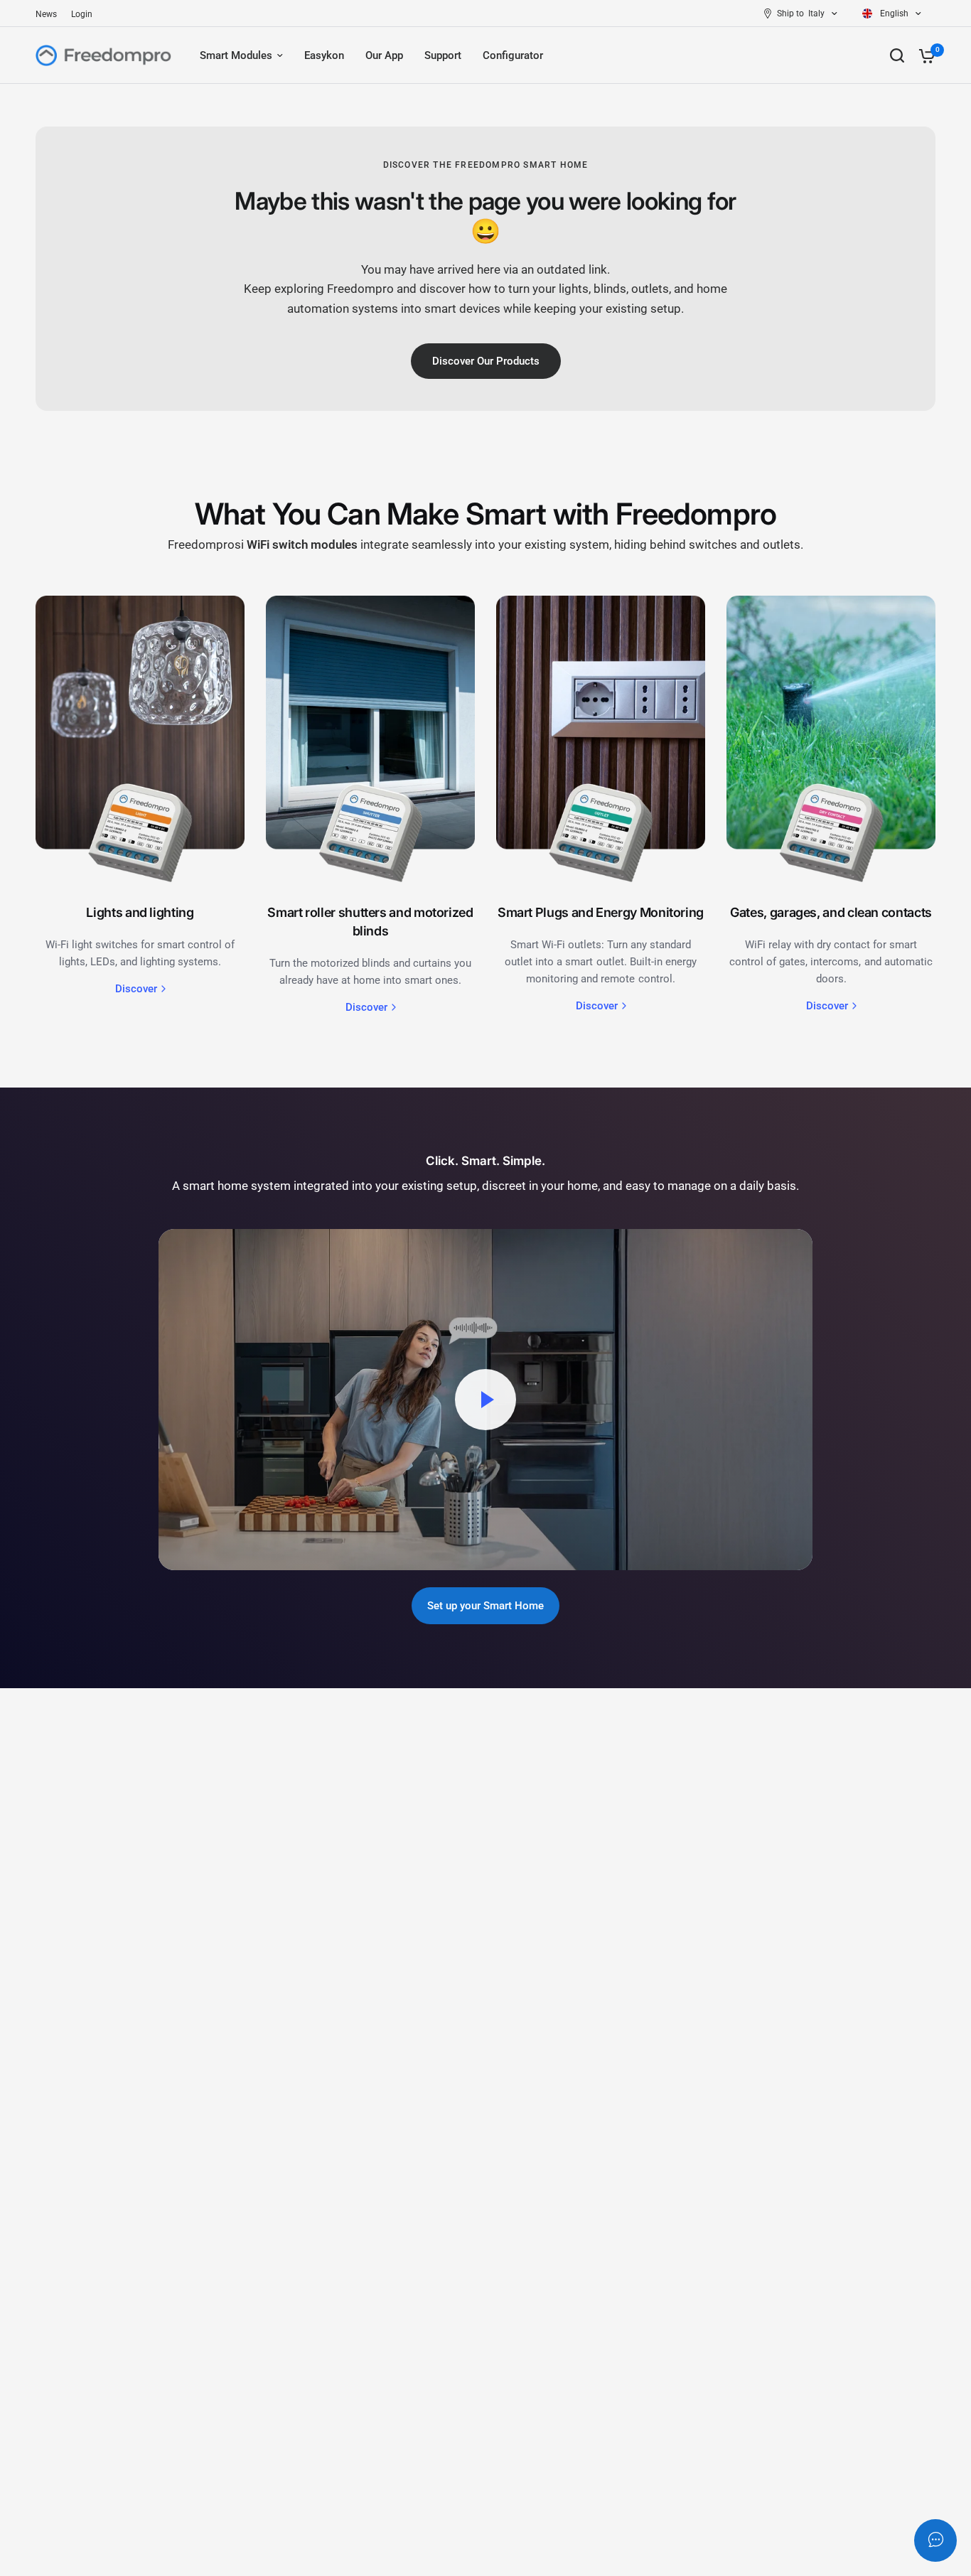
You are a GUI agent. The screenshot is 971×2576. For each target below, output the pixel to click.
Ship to (790, 14)
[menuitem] (50, 15)
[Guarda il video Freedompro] (485, 1400)
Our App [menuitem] (384, 55)
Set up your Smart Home (485, 1606)
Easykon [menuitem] (324, 55)
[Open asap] (935, 2540)
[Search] (897, 55)
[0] (923, 55)
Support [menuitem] (443, 55)
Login (82, 14)
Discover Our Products (486, 361)
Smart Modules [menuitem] (236, 55)
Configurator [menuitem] (513, 55)
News (46, 14)
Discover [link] (136, 989)
